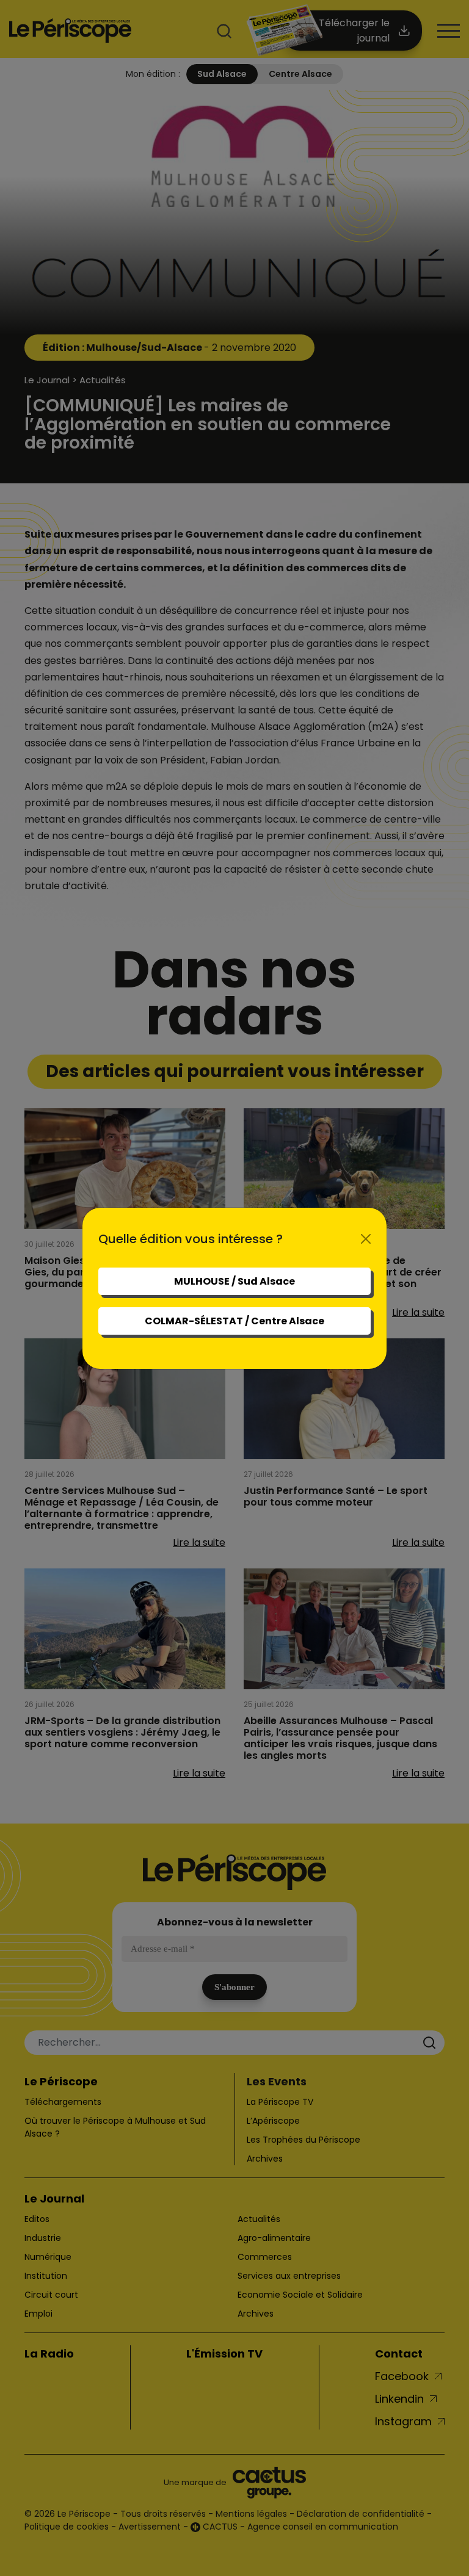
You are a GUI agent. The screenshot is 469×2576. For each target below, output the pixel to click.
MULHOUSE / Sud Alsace (234, 1281)
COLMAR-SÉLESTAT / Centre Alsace (234, 1321)
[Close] (366, 1239)
